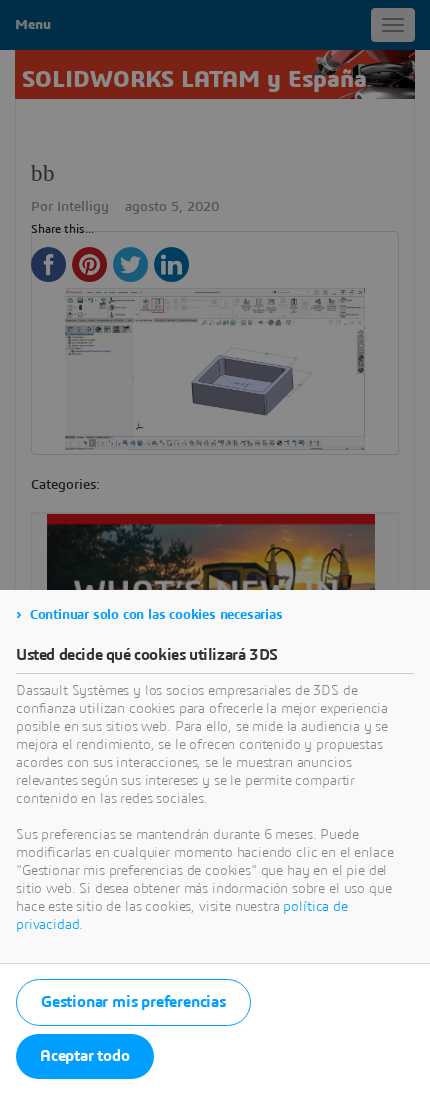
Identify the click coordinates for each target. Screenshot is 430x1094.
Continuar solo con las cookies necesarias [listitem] (156, 615)
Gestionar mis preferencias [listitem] (133, 1002)
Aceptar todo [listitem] (85, 1056)
